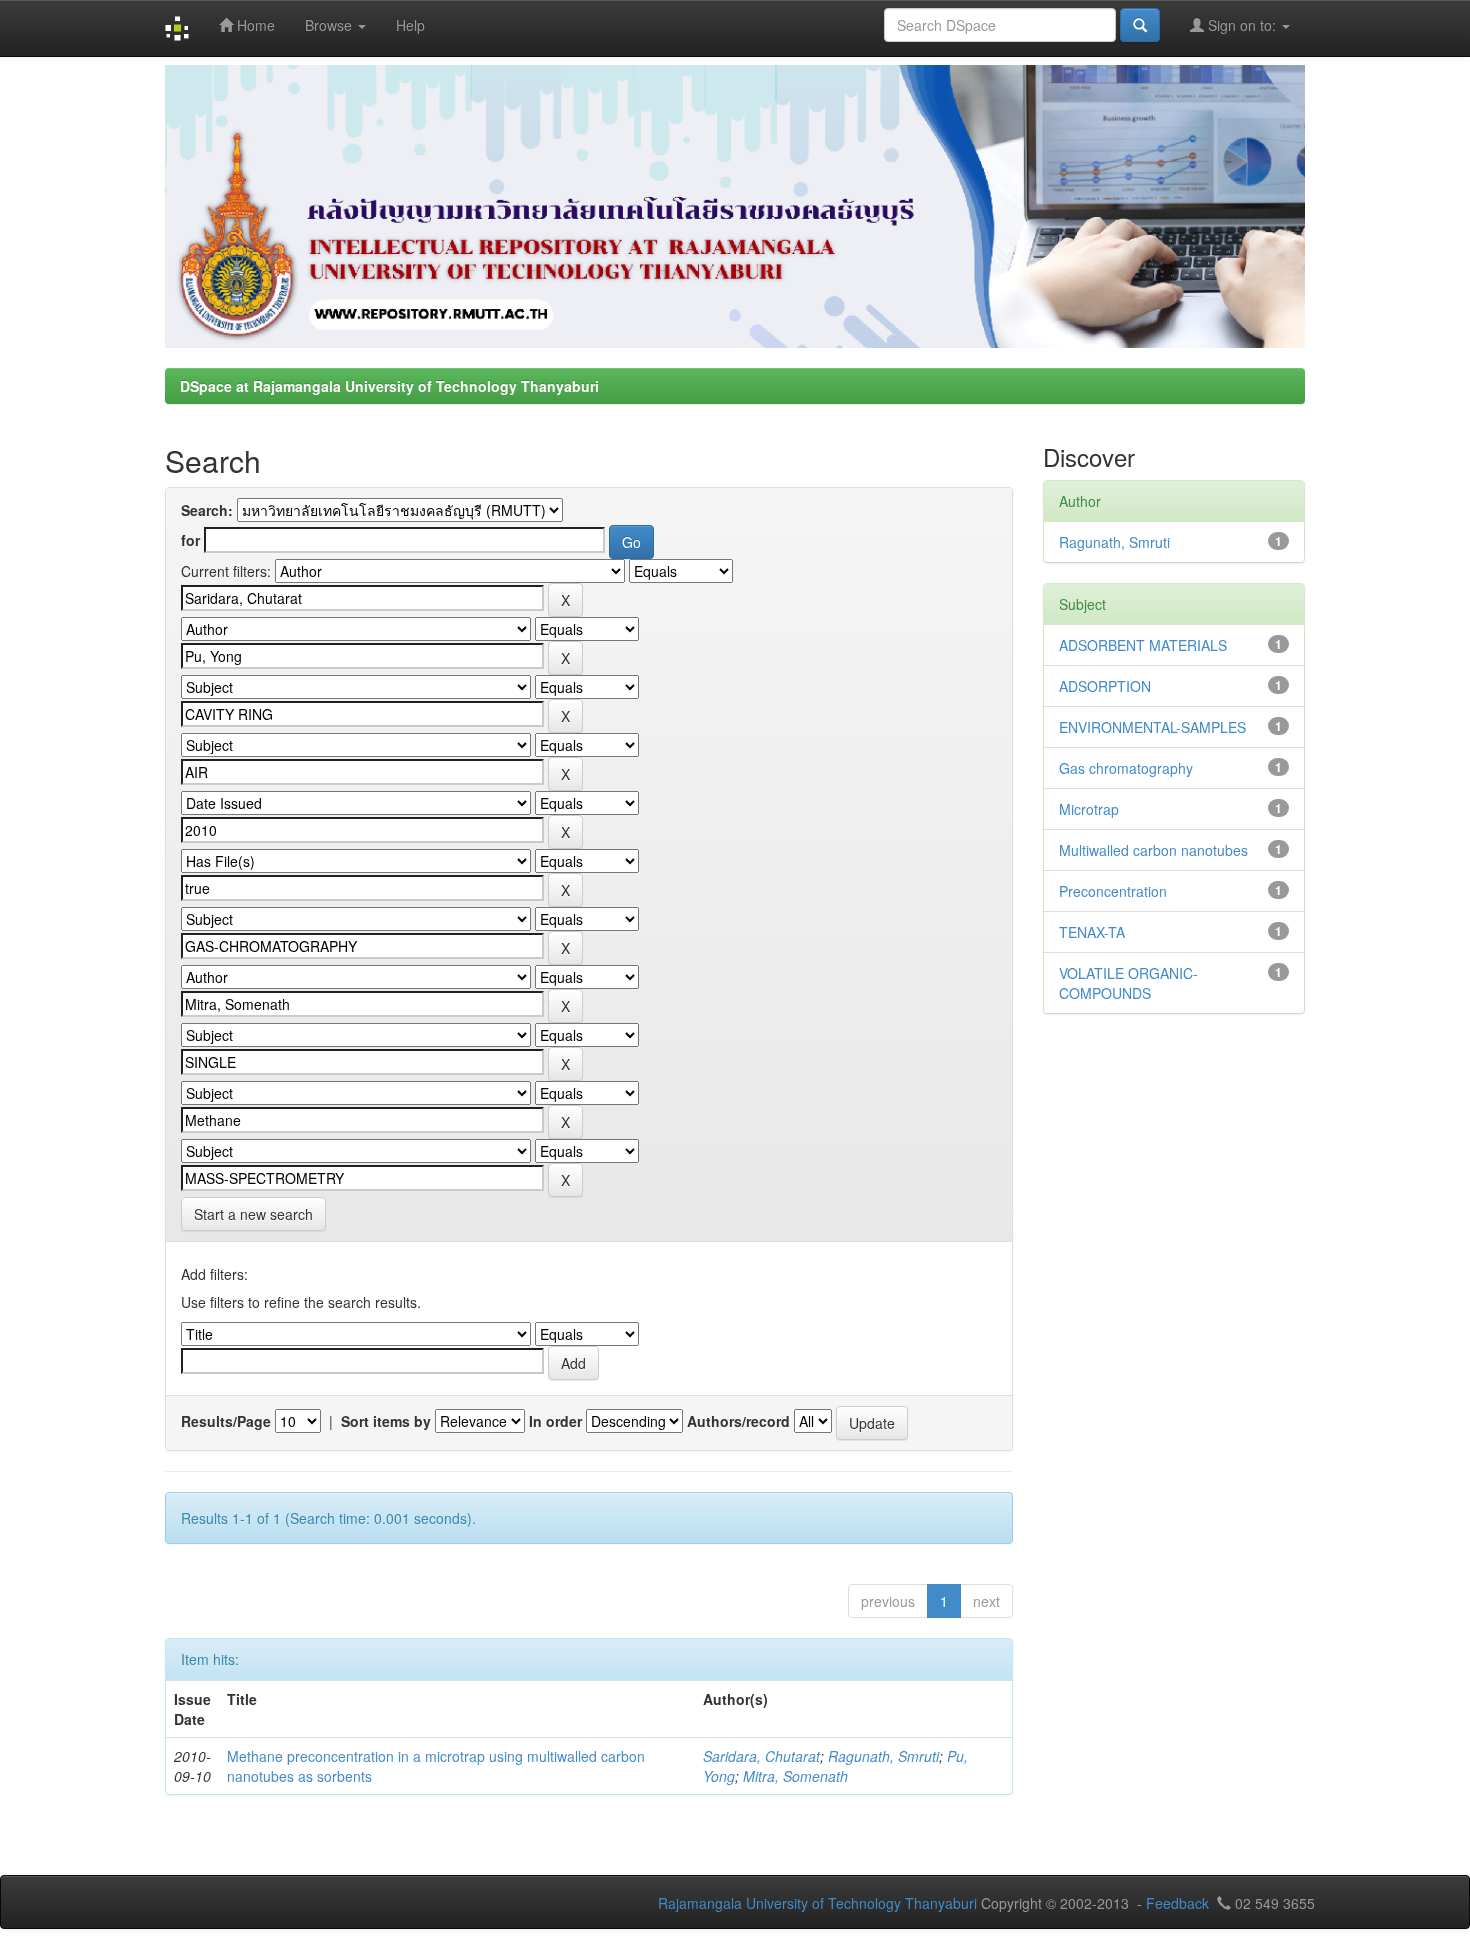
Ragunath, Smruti (883, 1756)
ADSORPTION (1105, 686)
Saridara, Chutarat (761, 1756)
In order (555, 1421)
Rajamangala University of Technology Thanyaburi (817, 1903)
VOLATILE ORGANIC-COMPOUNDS (1128, 983)
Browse (330, 25)
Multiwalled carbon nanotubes (1153, 850)
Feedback (1177, 1903)
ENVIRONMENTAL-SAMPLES (1152, 727)
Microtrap (1089, 809)
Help (410, 25)
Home (254, 25)
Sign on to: (1242, 25)
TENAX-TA (1092, 932)
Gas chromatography (1126, 768)
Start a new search (253, 1214)
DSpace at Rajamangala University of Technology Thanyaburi (389, 386)
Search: (207, 510)
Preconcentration (1113, 891)
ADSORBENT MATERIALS (1143, 645)
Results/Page (226, 1421)
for (190, 540)
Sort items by (386, 1421)
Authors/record (738, 1421)
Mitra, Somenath (795, 1776)
